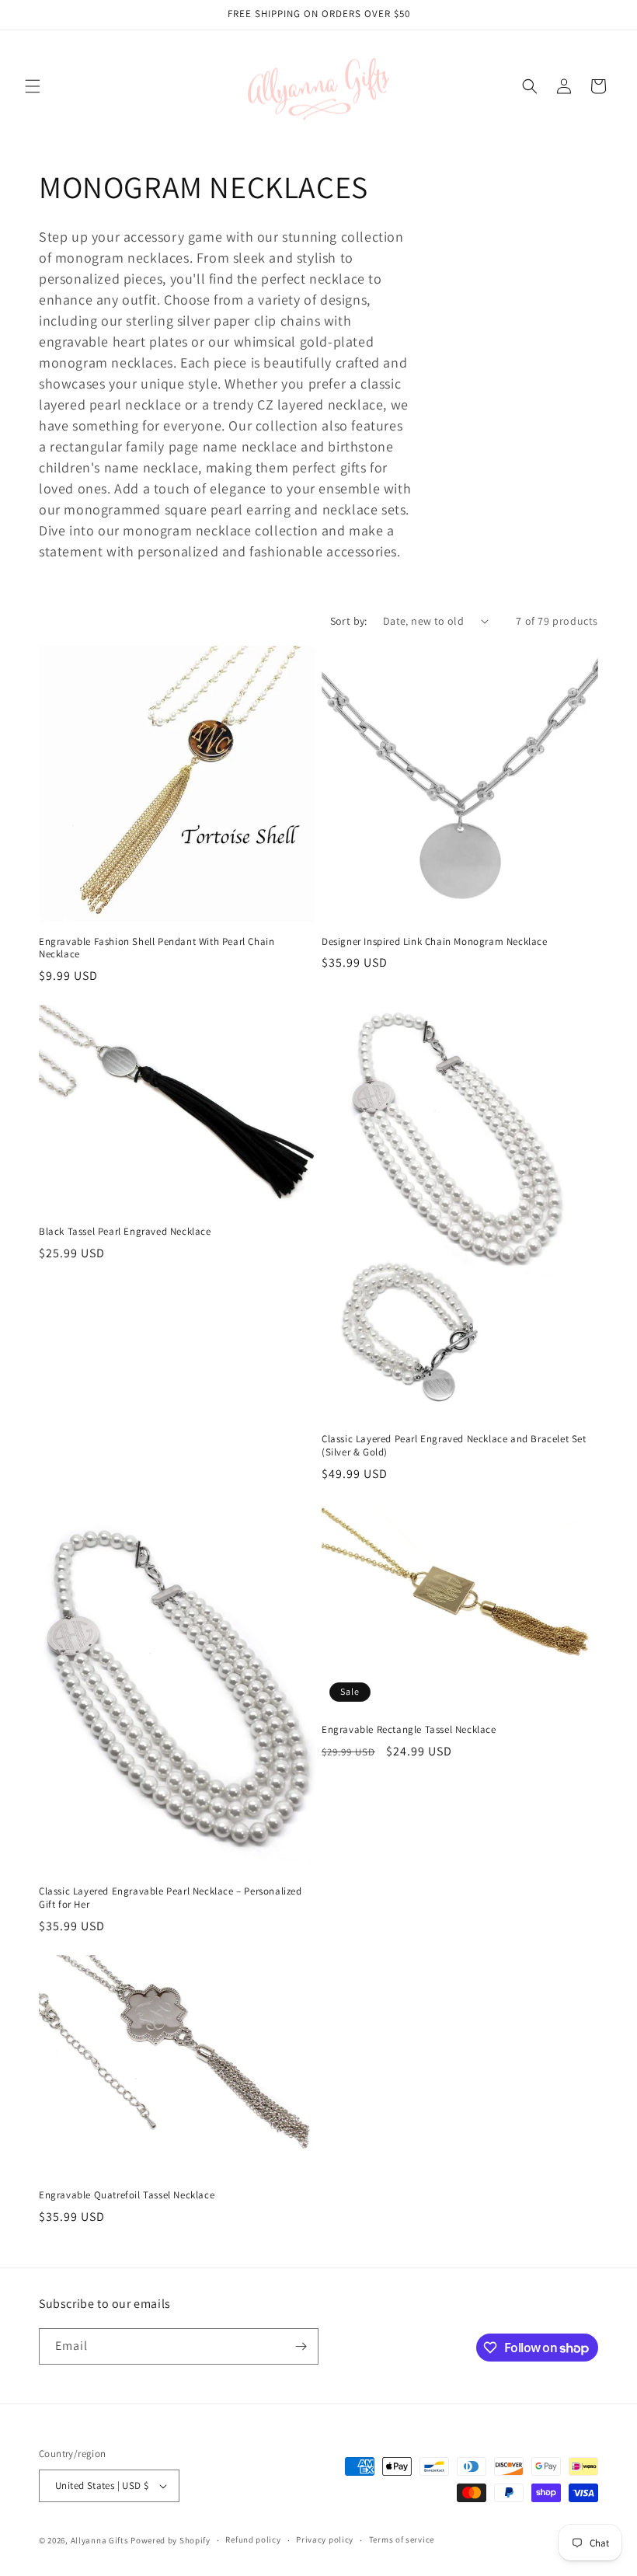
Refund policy (253, 2539)
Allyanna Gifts (100, 2540)
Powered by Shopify (171, 2540)
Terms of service (402, 2539)
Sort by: (349, 621)
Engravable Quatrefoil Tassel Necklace (127, 2195)
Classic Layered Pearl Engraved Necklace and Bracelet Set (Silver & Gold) (454, 1446)
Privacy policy (325, 2539)
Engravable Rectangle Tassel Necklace (409, 1730)
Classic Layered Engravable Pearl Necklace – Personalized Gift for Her (171, 1898)
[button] (33, 86)
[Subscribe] (301, 2346)
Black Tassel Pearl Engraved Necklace (125, 1232)
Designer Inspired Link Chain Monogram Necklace (435, 942)
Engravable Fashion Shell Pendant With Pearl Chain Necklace (157, 948)
